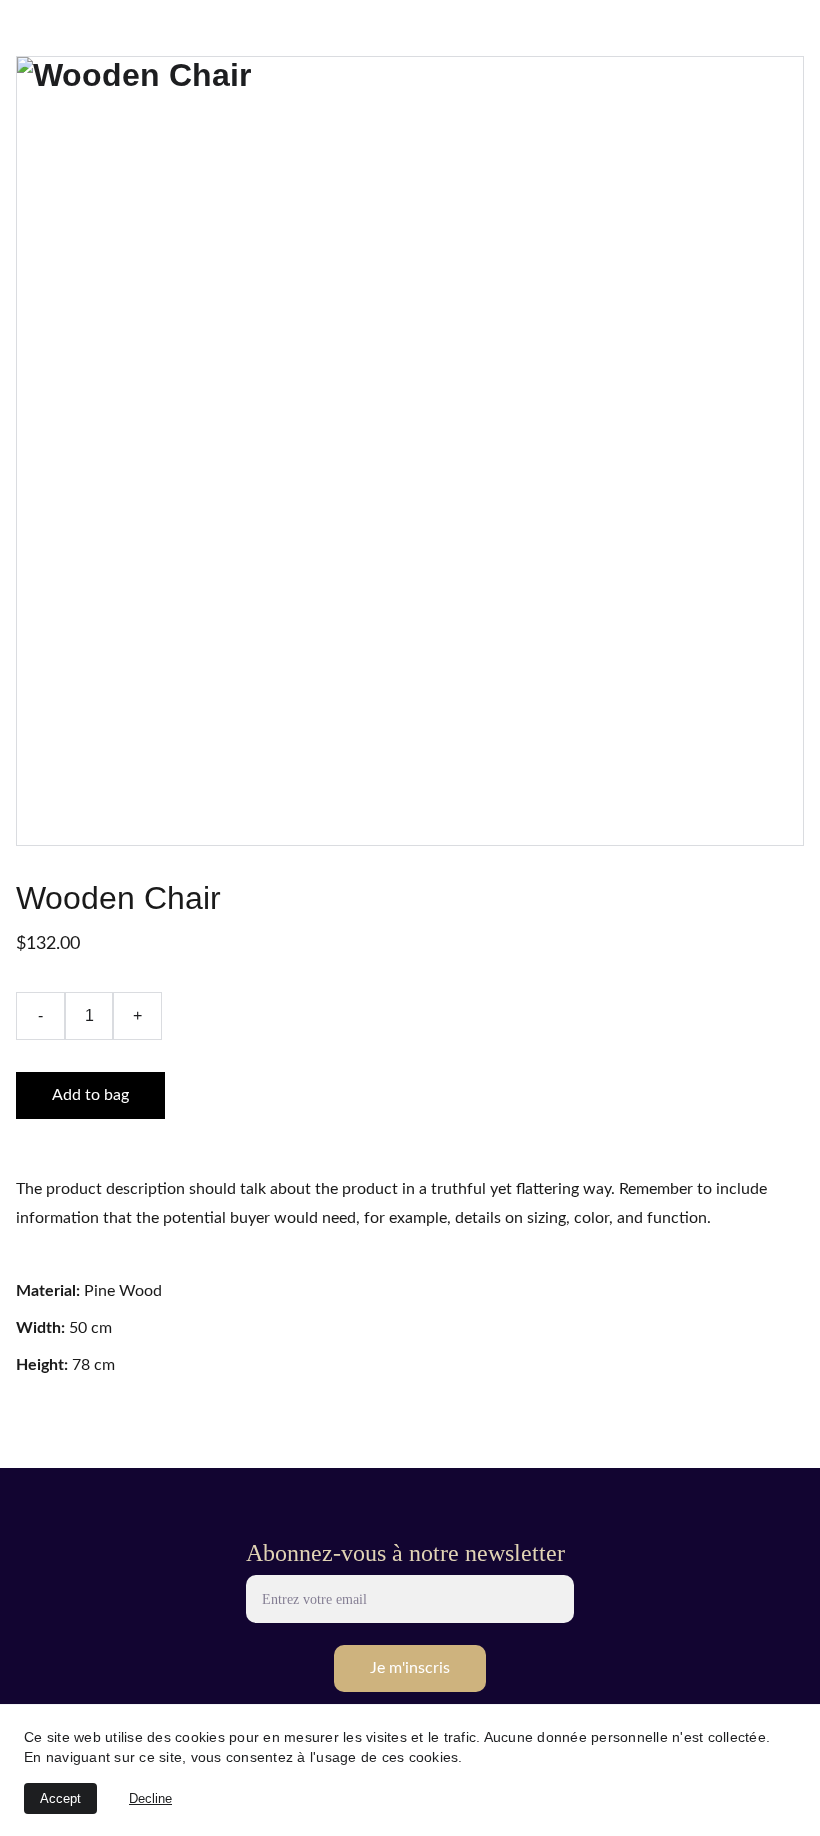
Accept (60, 1798)
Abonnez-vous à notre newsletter (405, 1553)
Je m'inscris (410, 1668)
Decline (150, 1798)
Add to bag (90, 1095)
